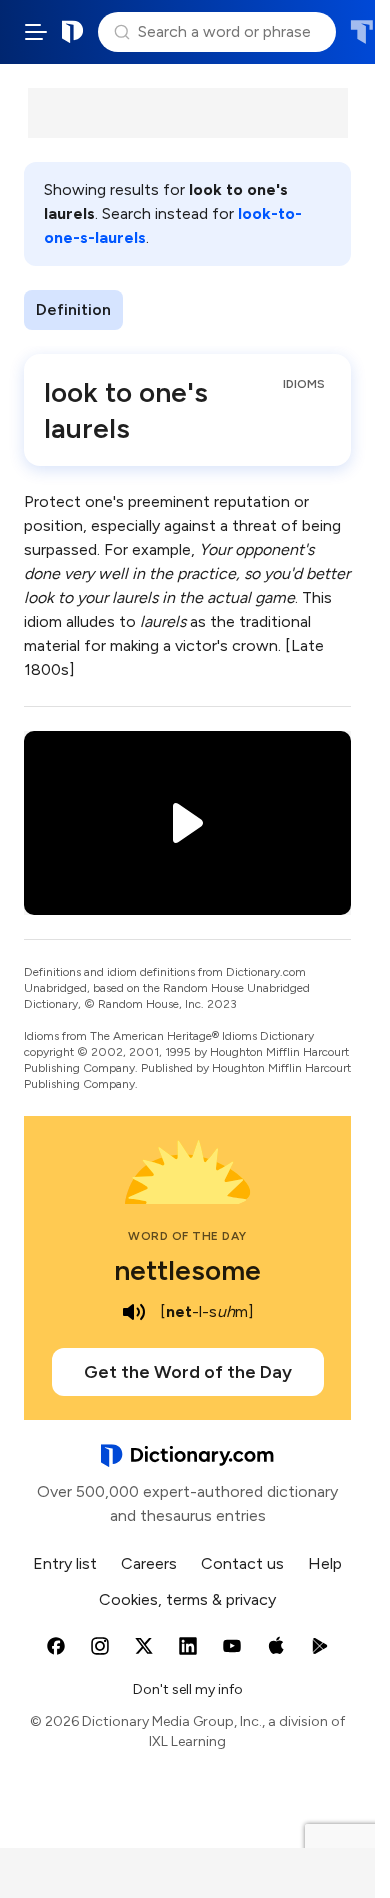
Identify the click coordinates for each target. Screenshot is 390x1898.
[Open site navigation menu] (36, 32)
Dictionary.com (73, 32)
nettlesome (187, 1270)
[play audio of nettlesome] (134, 1312)
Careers (149, 1563)
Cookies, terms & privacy (187, 1599)
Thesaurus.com (361, 32)
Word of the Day (187, 1236)
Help (325, 1563)
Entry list (65, 1563)
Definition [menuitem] (73, 309)
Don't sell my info (188, 1689)
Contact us (242, 1563)
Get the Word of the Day (188, 1372)
